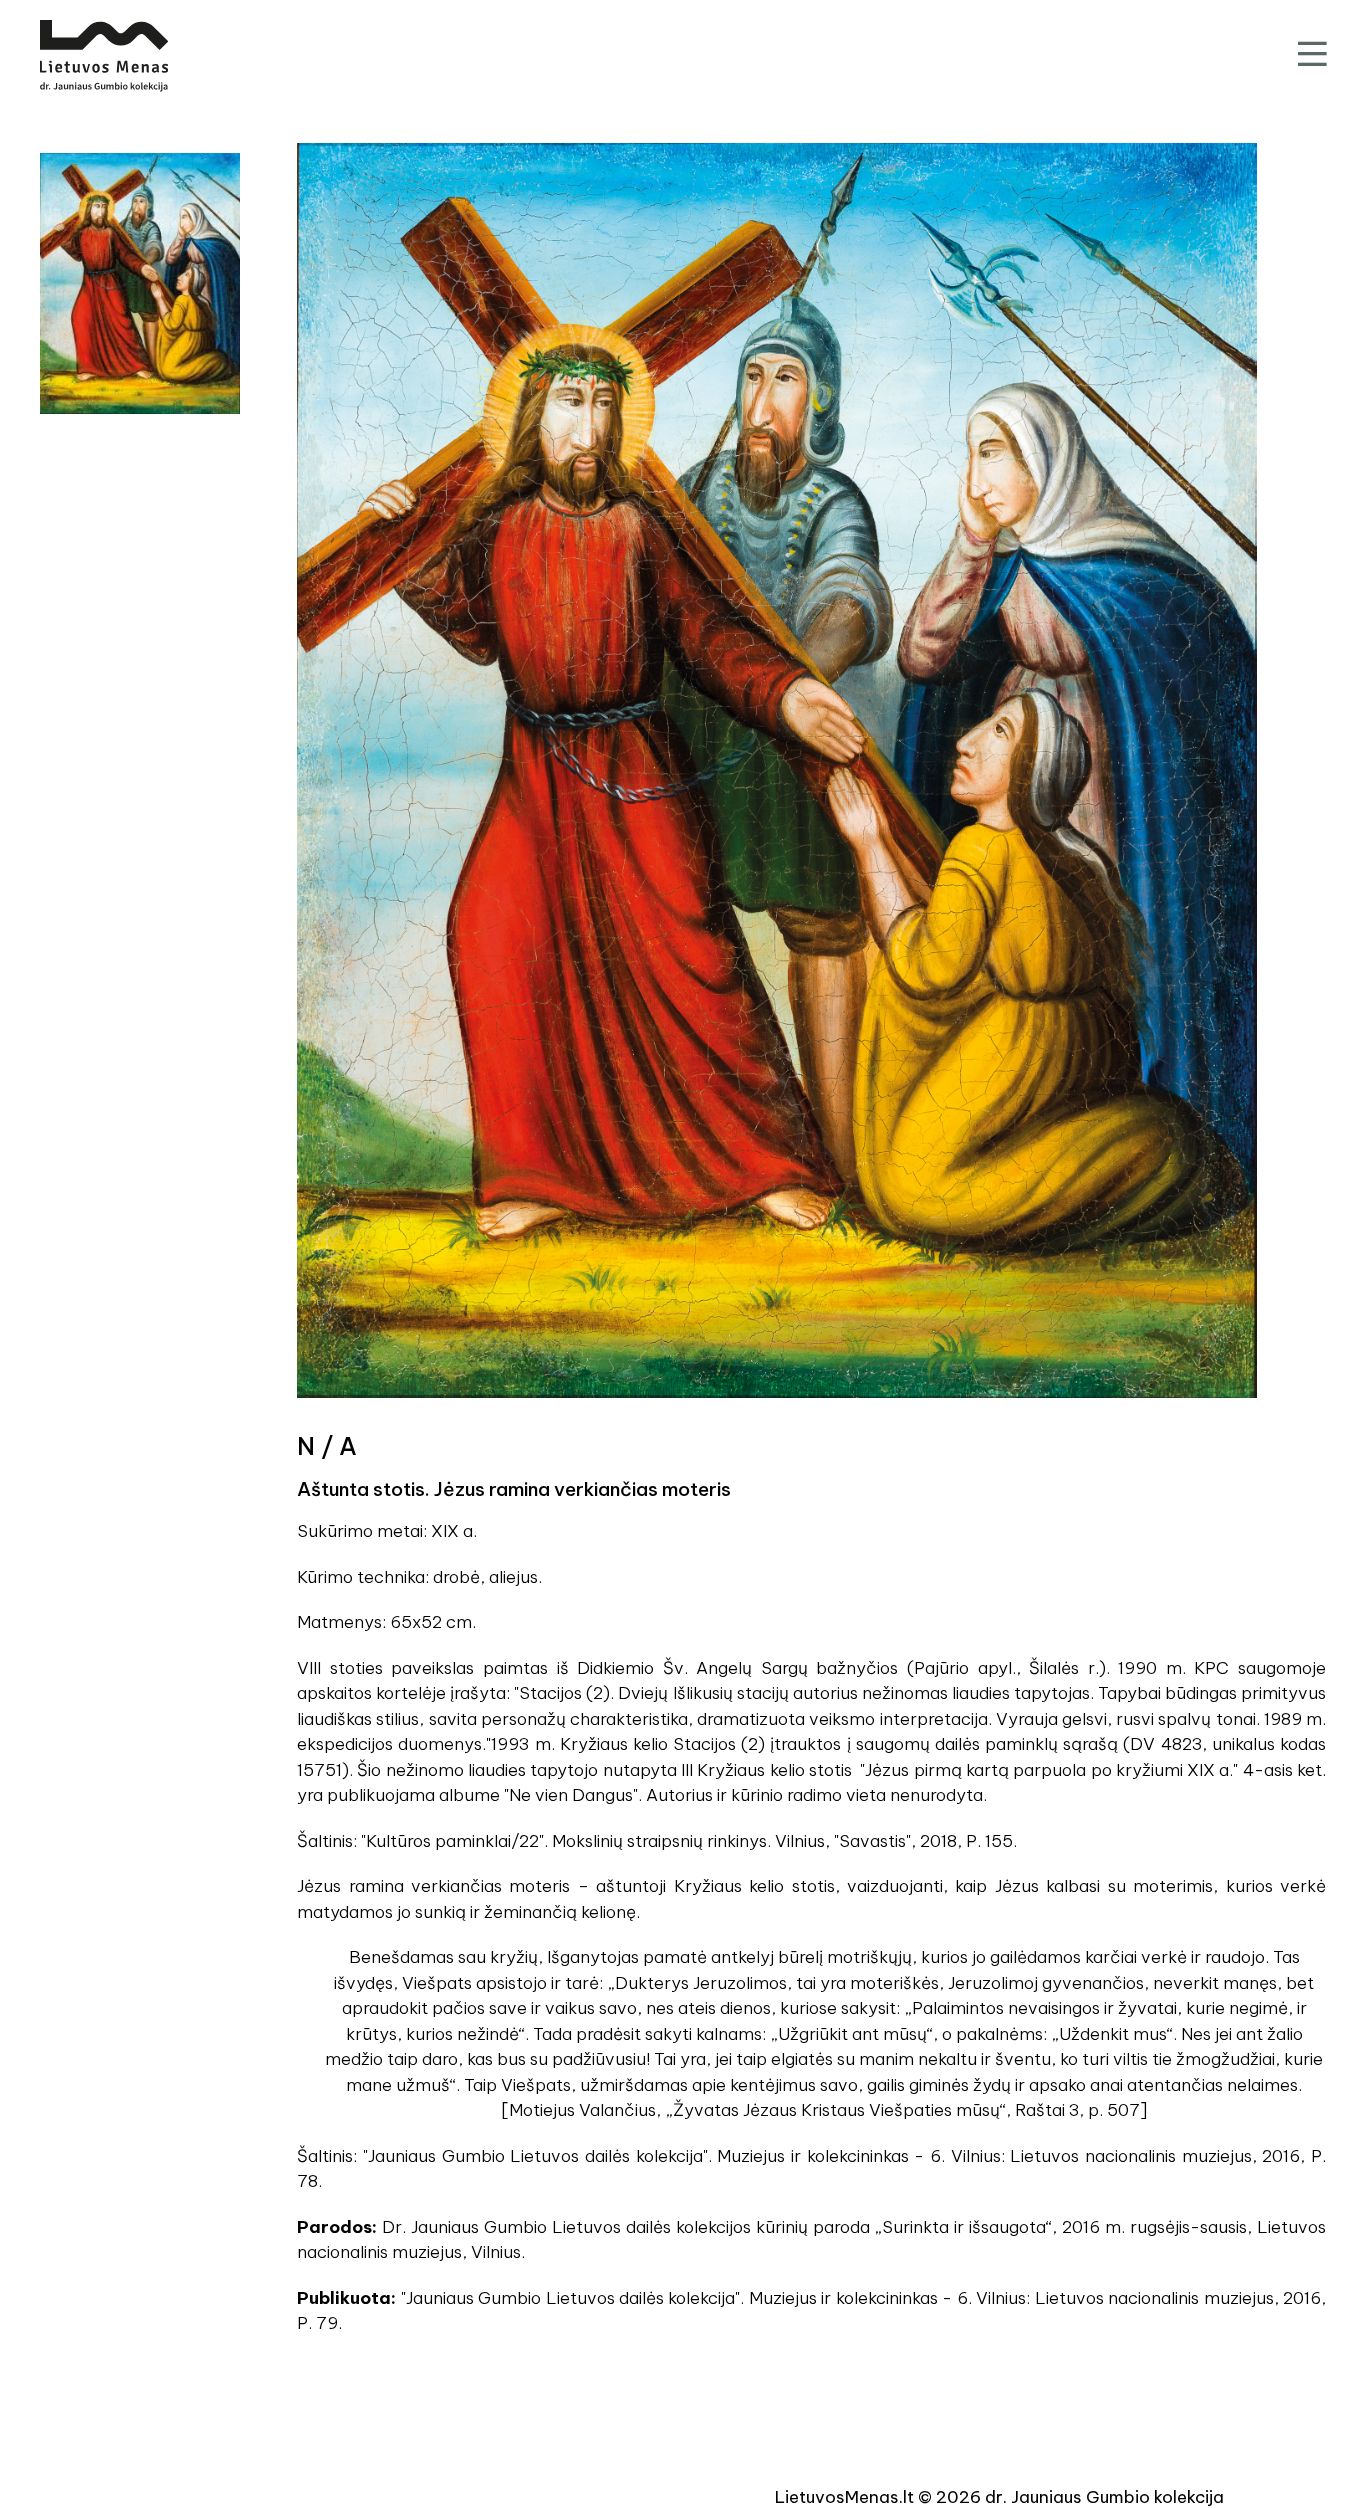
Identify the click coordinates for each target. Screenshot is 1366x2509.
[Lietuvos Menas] (104, 56)
